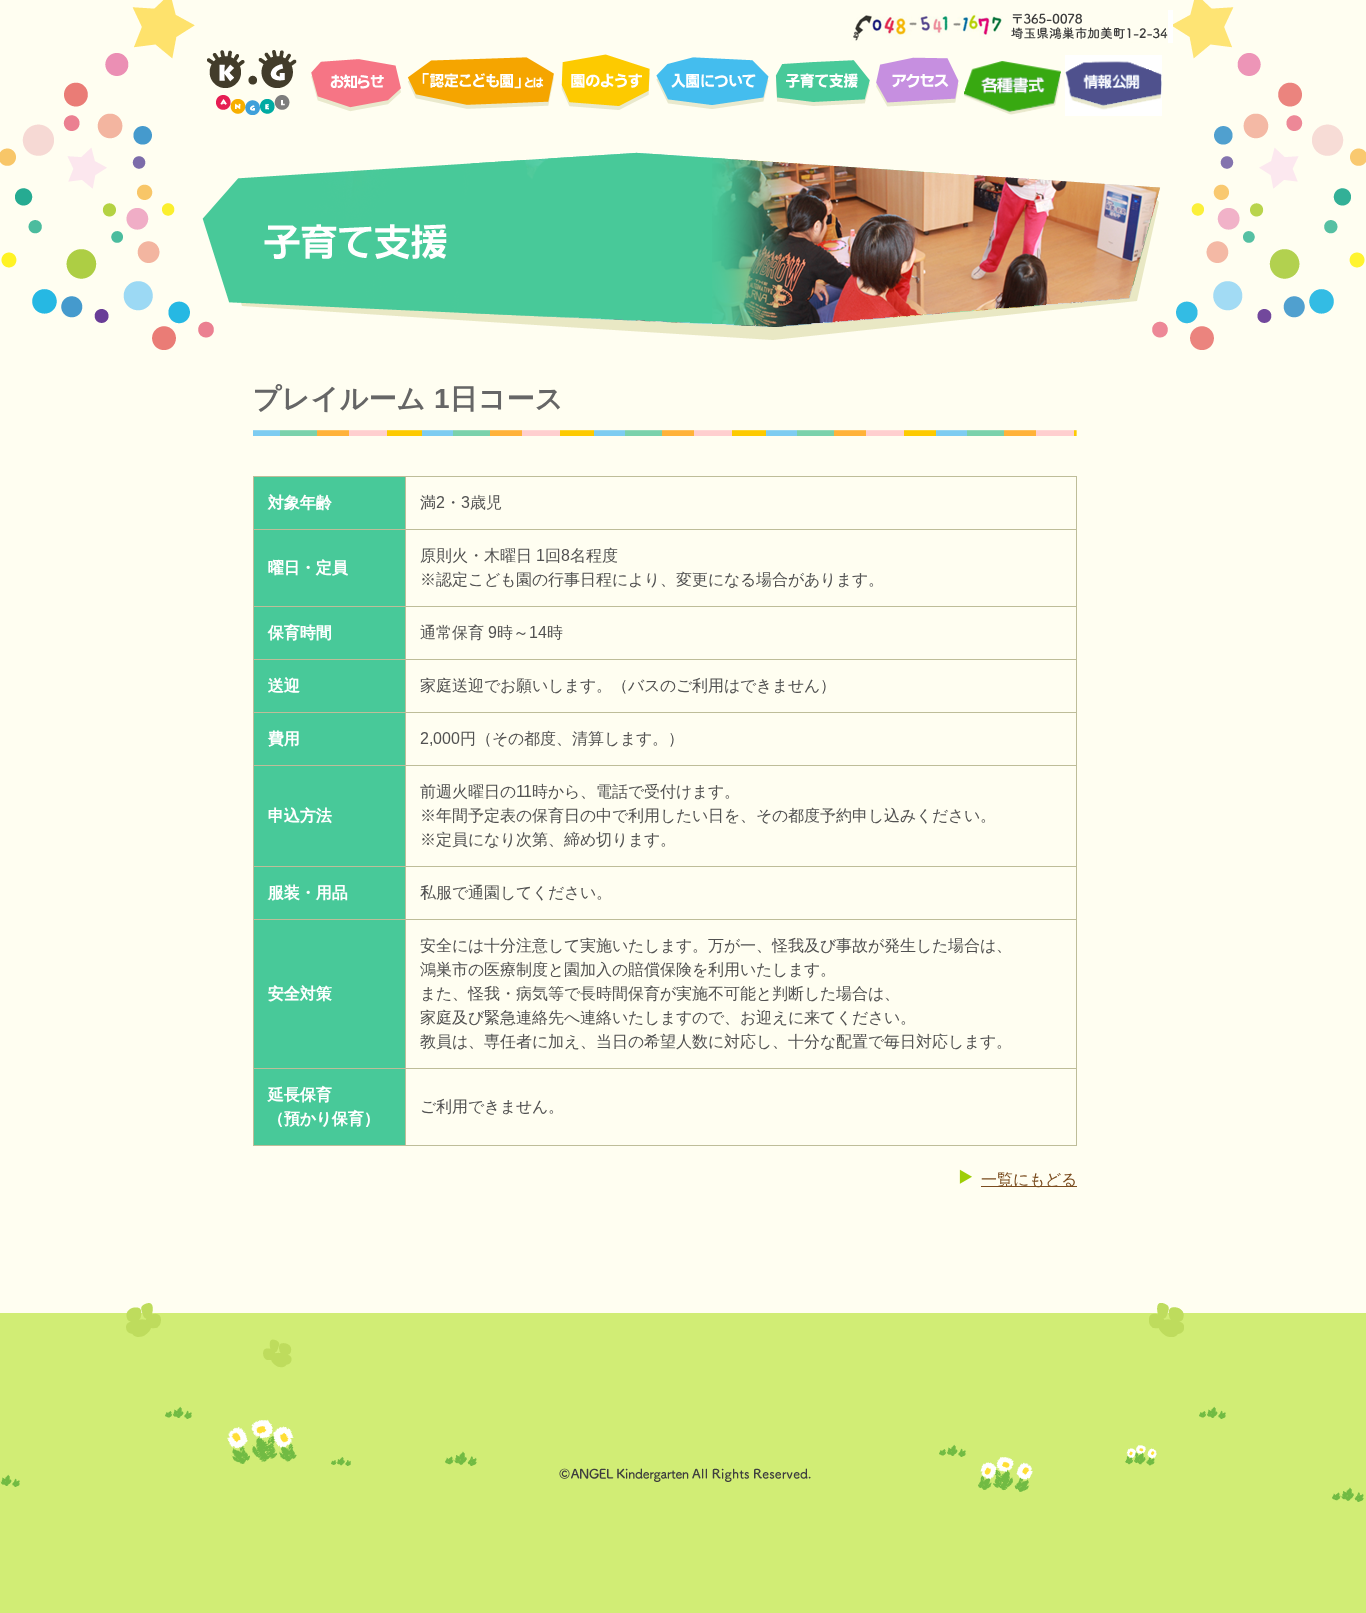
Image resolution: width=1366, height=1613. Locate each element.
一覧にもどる (1029, 1179)
